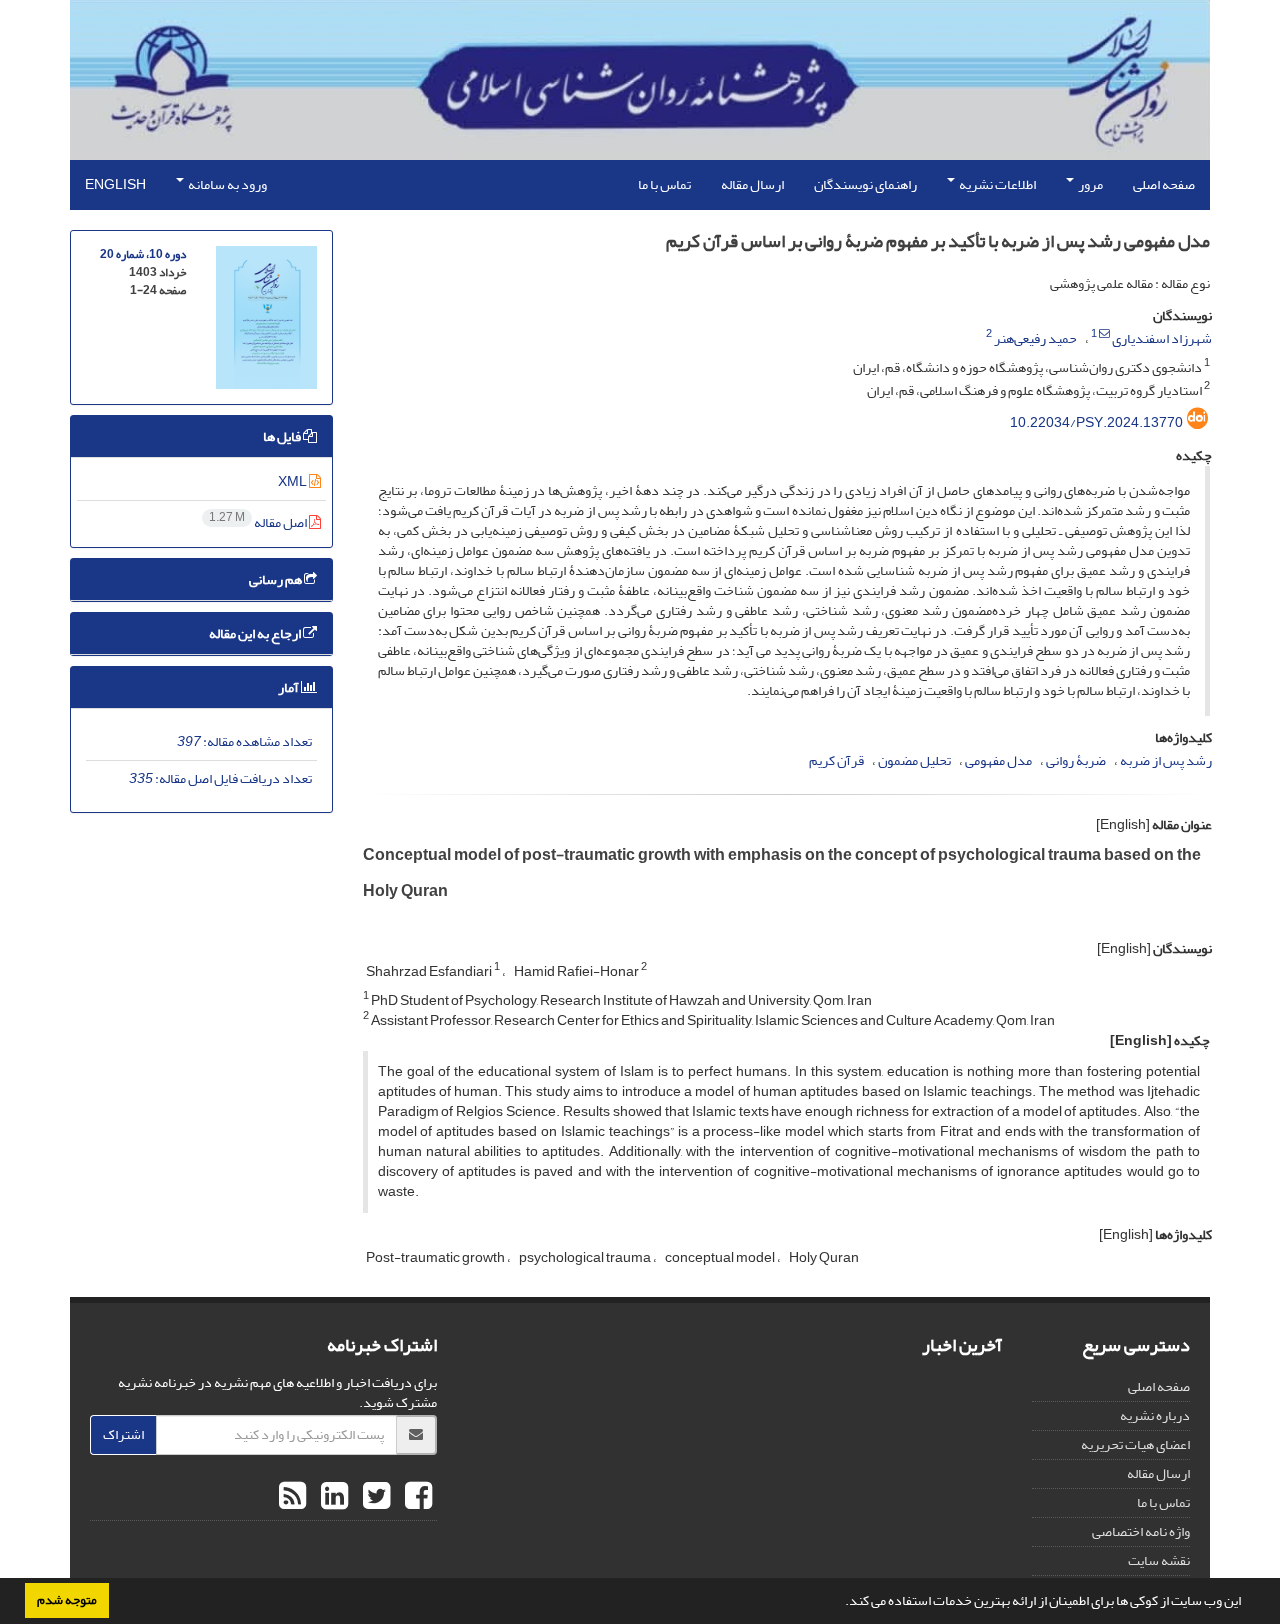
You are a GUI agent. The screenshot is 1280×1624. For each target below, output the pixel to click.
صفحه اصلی (1164, 184)
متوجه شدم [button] (67, 1600)
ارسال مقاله (752, 184)
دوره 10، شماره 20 (143, 254)
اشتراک (123, 1434)
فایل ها (283, 436)
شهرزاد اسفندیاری (1162, 338)
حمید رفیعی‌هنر (1035, 338)
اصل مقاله (259, 522)
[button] (840, 1603)
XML (293, 481)
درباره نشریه (1155, 1415)
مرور (1089, 184)
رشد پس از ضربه (1166, 760)
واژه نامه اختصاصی (1141, 1531)
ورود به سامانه (226, 184)
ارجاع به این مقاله (256, 633)
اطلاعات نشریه (996, 184)
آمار (289, 687)
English (115, 184)
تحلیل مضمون (914, 760)
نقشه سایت (1159, 1560)
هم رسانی (276, 579)
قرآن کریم (836, 760)
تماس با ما (664, 184)
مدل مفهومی (998, 760)
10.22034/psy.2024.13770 (1096, 422)
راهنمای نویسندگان (865, 184)
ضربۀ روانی (1076, 760)
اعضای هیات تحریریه (1135, 1444)
